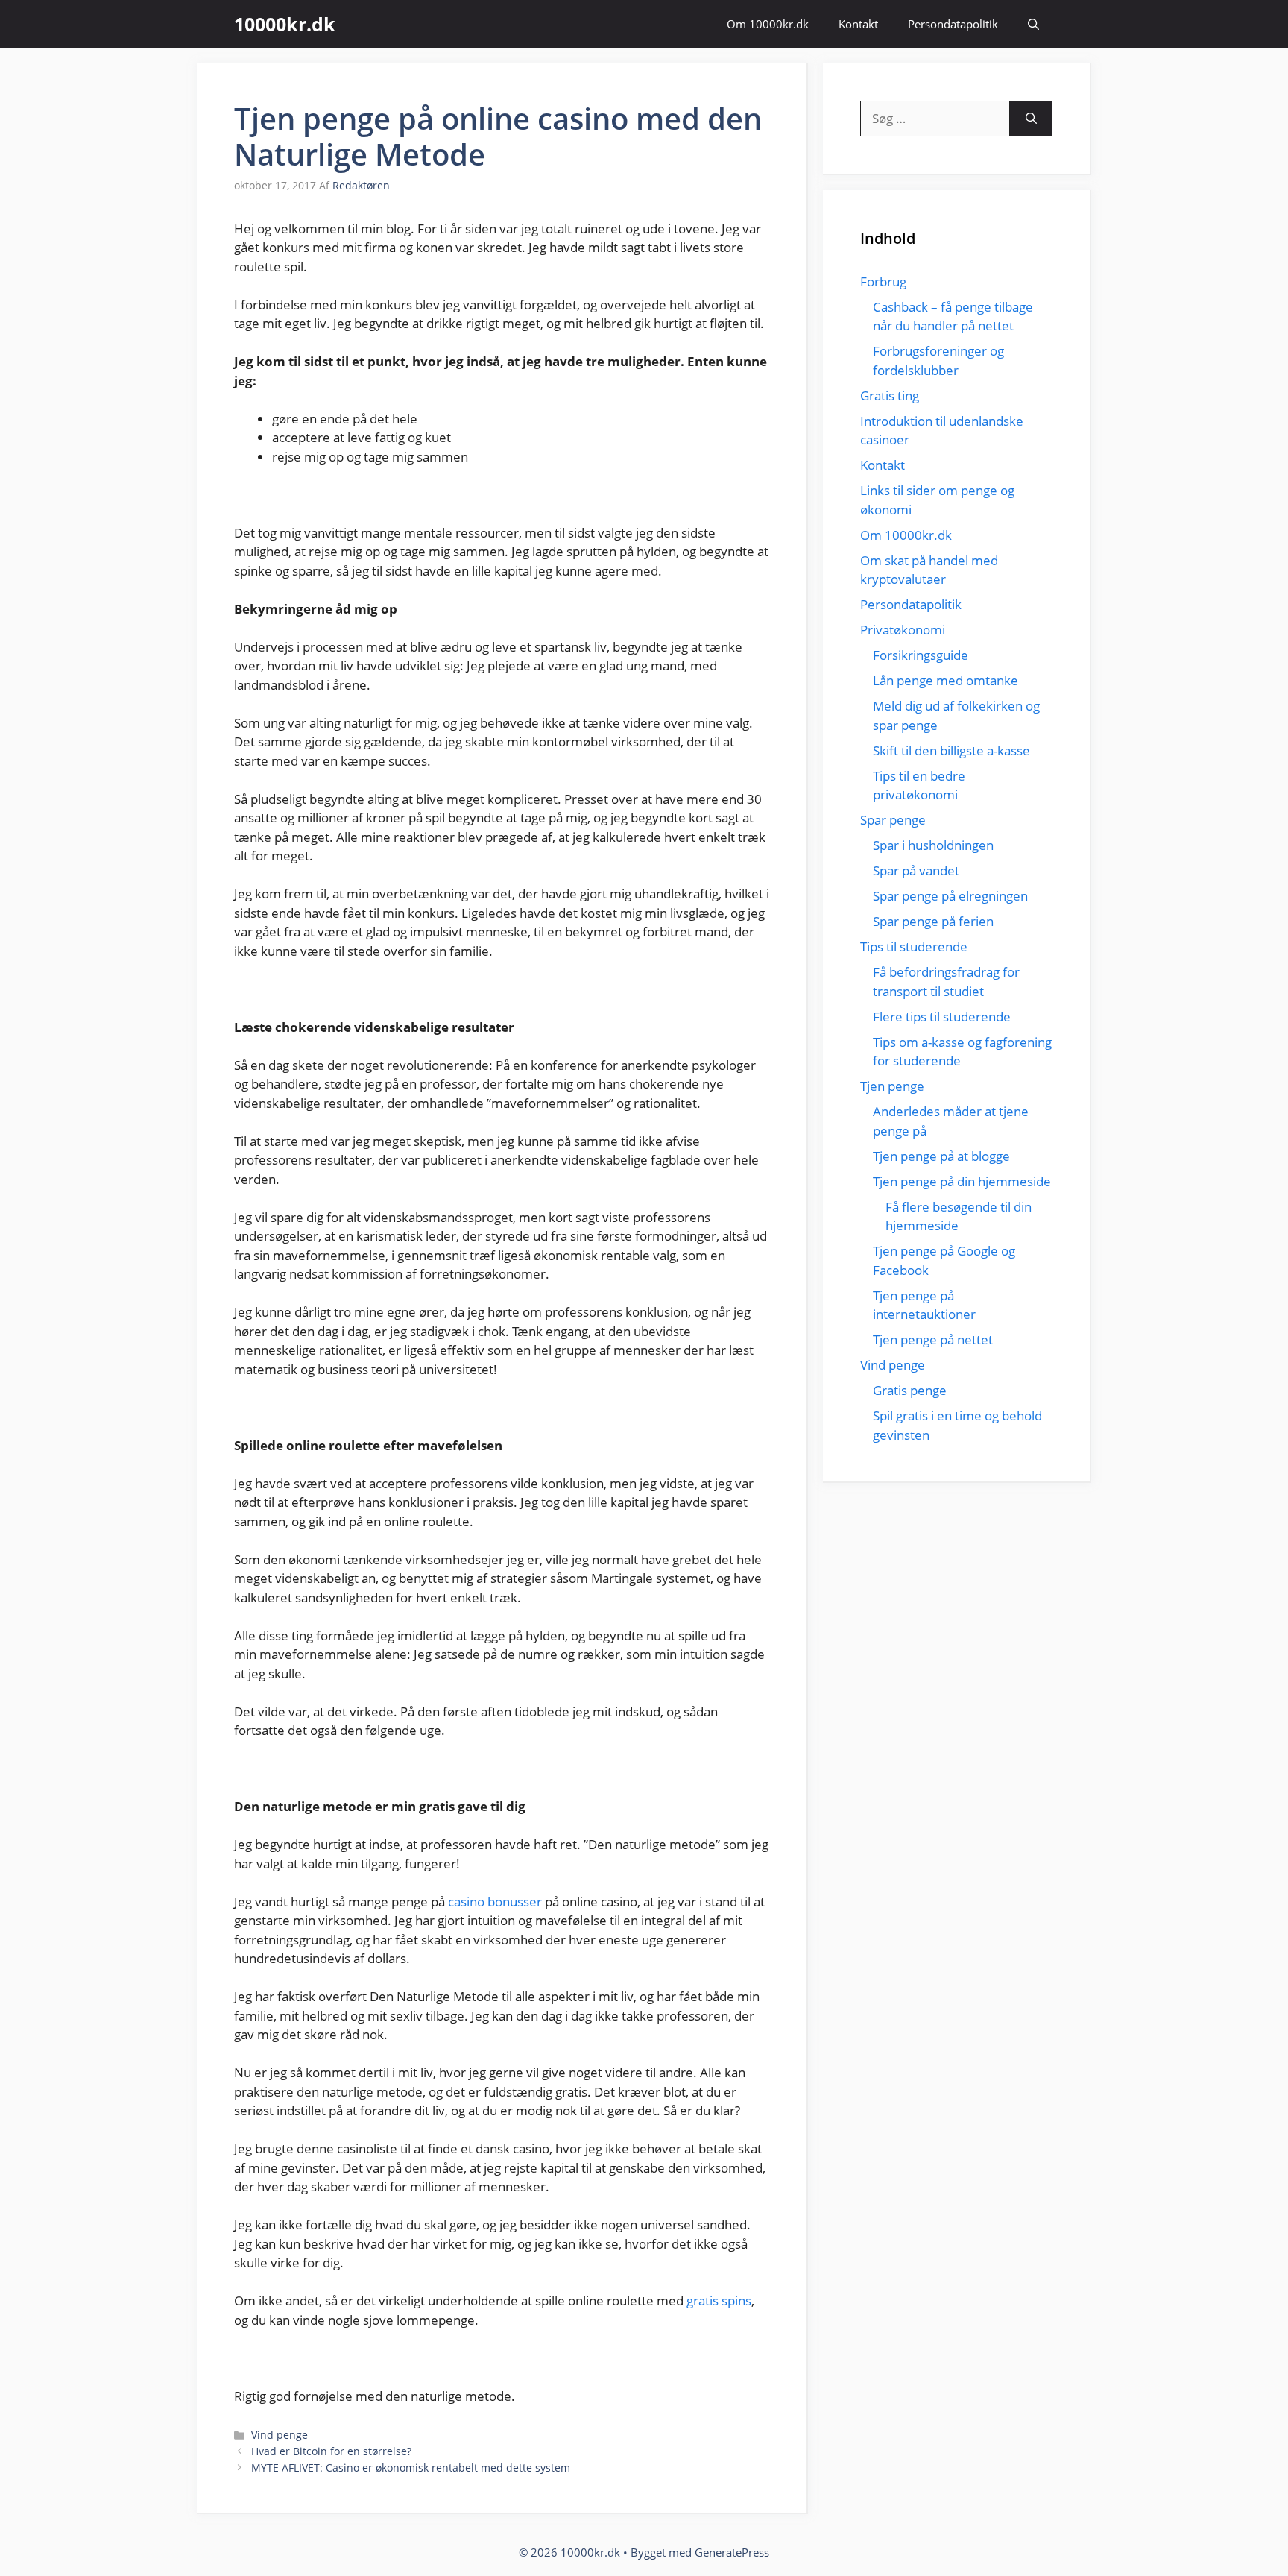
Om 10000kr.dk (768, 24)
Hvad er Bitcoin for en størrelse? (331, 2451)
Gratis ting (890, 396)
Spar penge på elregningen (950, 896)
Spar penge (893, 820)
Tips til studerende (914, 947)
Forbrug (883, 281)
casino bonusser (495, 1902)
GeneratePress (732, 2552)
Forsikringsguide (921, 655)
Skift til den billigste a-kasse (951, 750)
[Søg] (1031, 119)
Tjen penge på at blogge (941, 1156)
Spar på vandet (916, 870)
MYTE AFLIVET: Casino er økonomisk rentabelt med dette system (411, 2468)
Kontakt (858, 24)
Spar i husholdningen (933, 845)
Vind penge (280, 2435)
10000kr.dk (285, 24)
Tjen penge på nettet (933, 1339)
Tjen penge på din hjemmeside (962, 1181)
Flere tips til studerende (942, 1017)
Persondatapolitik (953, 24)
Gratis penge (910, 1390)
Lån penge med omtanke (946, 680)
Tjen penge (892, 1086)
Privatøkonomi (903, 630)
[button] (1033, 24)
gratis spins (719, 2301)
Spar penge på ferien (933, 921)
